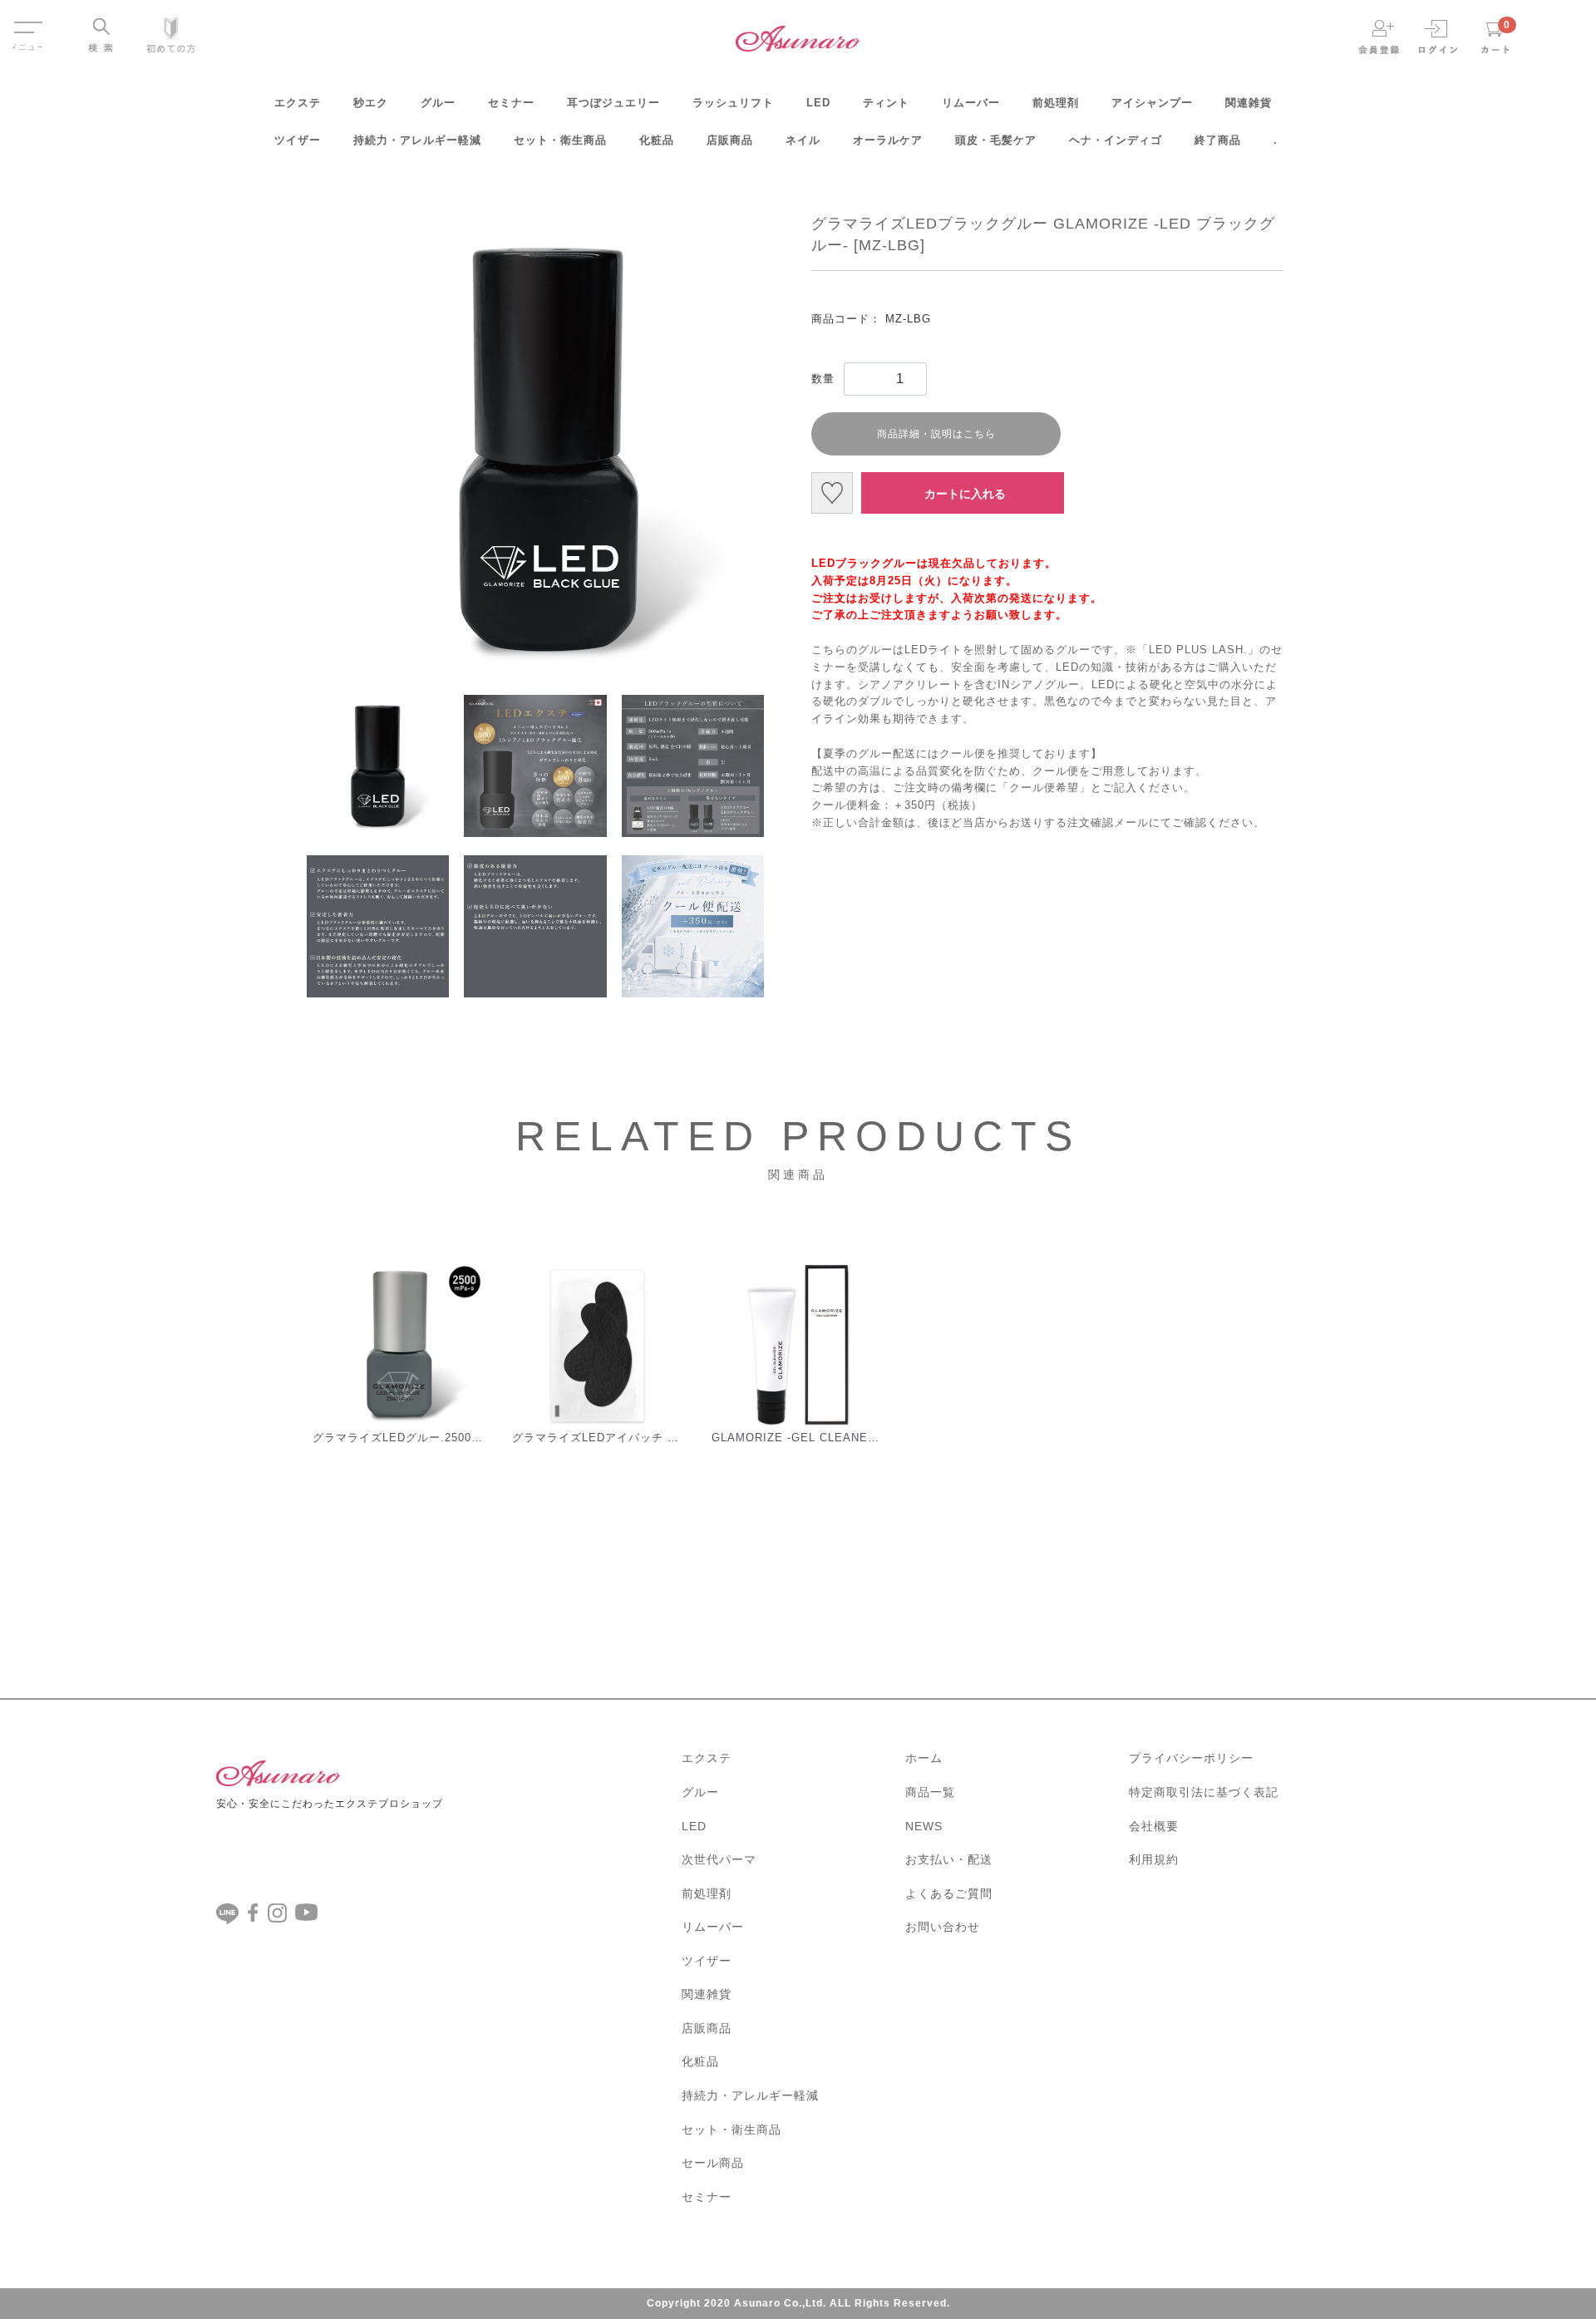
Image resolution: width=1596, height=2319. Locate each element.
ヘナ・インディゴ (1116, 140)
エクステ (298, 103)
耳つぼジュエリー (613, 103)
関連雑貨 (1249, 103)
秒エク (371, 103)
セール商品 (713, 2163)
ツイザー (298, 140)
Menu (27, 20)
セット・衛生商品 (560, 140)
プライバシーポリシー (1191, 1758)
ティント (886, 103)
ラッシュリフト (733, 103)
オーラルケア (888, 140)
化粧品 (657, 140)
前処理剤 (1056, 103)
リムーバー (971, 103)
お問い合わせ (943, 1927)
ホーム (924, 1758)
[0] (1495, 36)
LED (818, 103)
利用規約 (1154, 1859)
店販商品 (730, 140)
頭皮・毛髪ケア (996, 140)
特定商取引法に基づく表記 (1204, 1792)
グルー (438, 103)
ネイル (803, 140)
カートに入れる (965, 494)
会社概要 (1154, 1826)
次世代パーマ (719, 1859)
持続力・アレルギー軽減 (417, 140)
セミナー (511, 103)
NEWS (924, 1826)
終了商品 (1218, 140)
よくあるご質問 (949, 1893)
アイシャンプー (1152, 103)
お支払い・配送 (949, 1859)
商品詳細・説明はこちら (936, 434)
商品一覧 (930, 1792)
